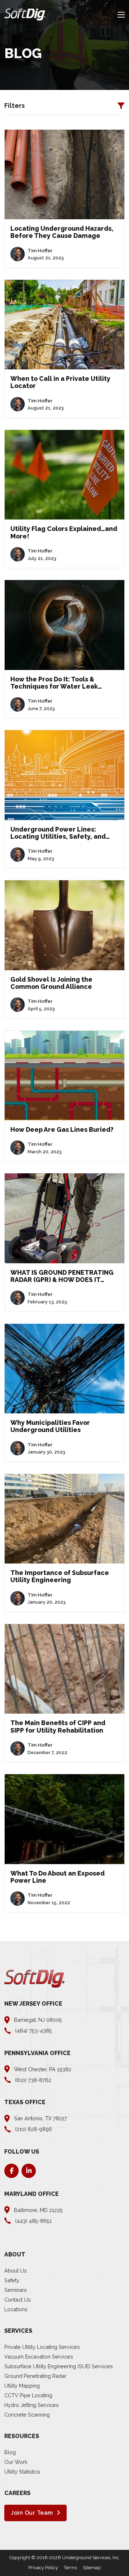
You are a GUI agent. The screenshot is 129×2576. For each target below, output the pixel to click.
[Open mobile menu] (121, 15)
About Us (16, 2271)
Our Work (16, 2462)
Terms (70, 2568)
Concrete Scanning (27, 2415)
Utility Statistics (22, 2472)
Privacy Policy (43, 2568)
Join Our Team (32, 2513)
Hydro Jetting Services (32, 2405)
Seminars (16, 2290)
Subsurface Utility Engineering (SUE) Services (59, 2366)
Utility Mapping (22, 2386)
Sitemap (92, 2568)
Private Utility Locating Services (42, 2347)
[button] (64, 106)
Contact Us (18, 2300)
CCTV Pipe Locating (28, 2395)
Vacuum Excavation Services (39, 2357)
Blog (10, 2452)
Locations (16, 2309)
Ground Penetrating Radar (35, 2376)
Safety (12, 2280)
